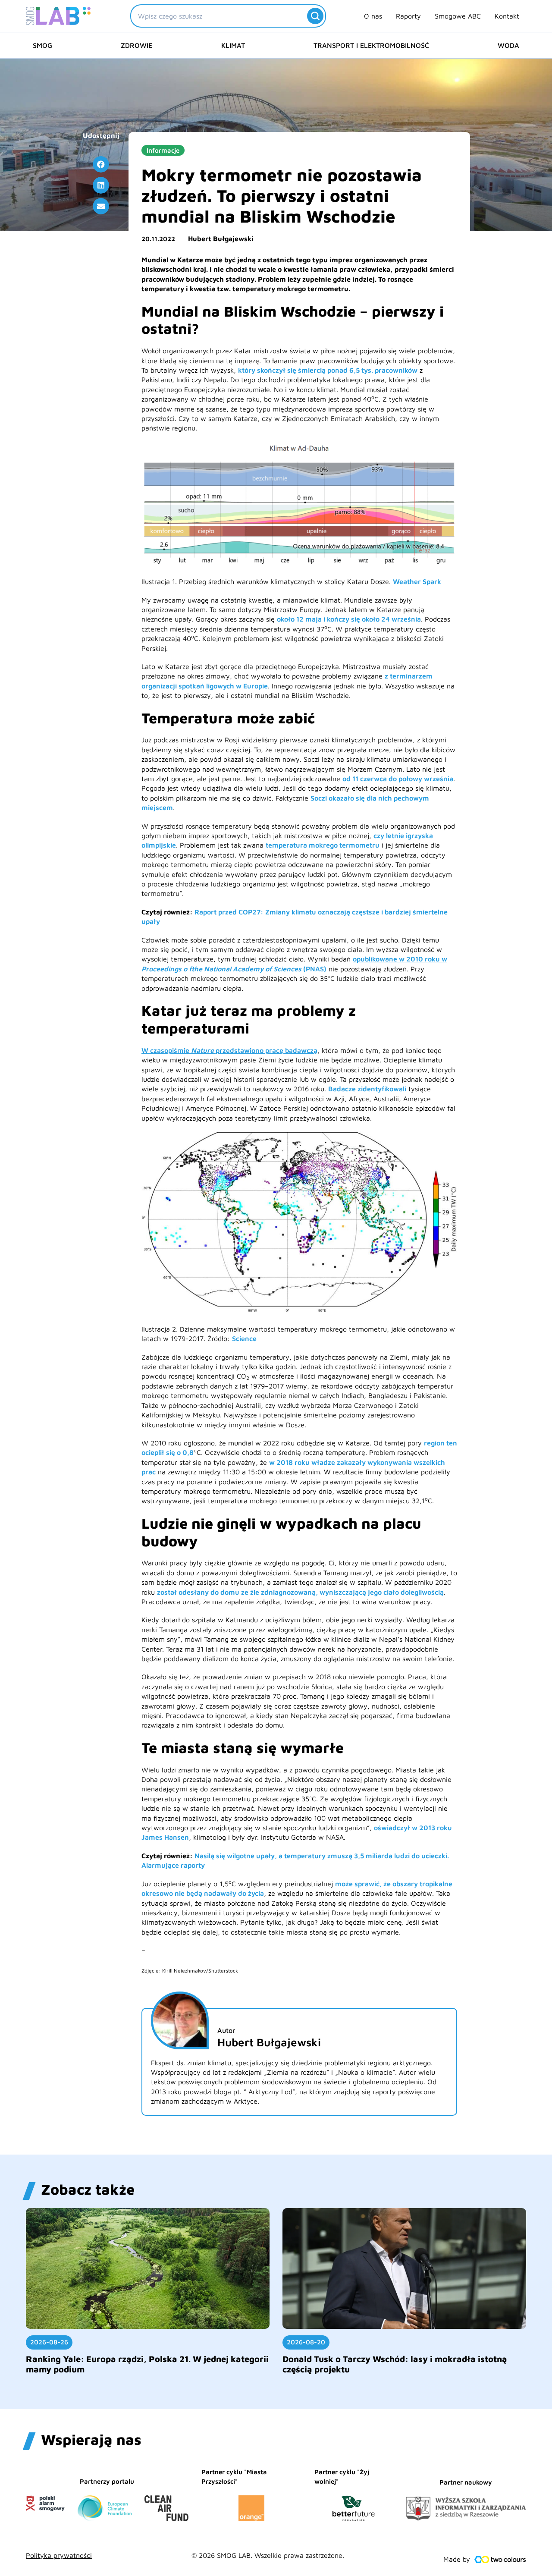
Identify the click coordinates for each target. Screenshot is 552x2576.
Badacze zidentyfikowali (367, 1089)
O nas (373, 16)
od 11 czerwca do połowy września (398, 779)
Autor (226, 2030)
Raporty (408, 16)
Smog (42, 45)
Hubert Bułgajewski (221, 239)
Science (244, 1338)
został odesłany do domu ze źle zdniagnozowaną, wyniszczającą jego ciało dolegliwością (300, 1592)
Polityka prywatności (59, 2555)
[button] (101, 164)
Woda (508, 45)
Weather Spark (417, 581)
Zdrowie (136, 45)
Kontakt (507, 16)
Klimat (233, 45)
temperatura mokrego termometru (323, 845)
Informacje (163, 150)
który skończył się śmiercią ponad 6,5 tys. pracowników (328, 370)
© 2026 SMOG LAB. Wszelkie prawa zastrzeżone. (268, 2555)
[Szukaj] (315, 16)
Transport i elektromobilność (371, 45)
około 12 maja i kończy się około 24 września (349, 619)
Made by (457, 2559)
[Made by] (500, 2560)
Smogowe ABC (458, 16)
